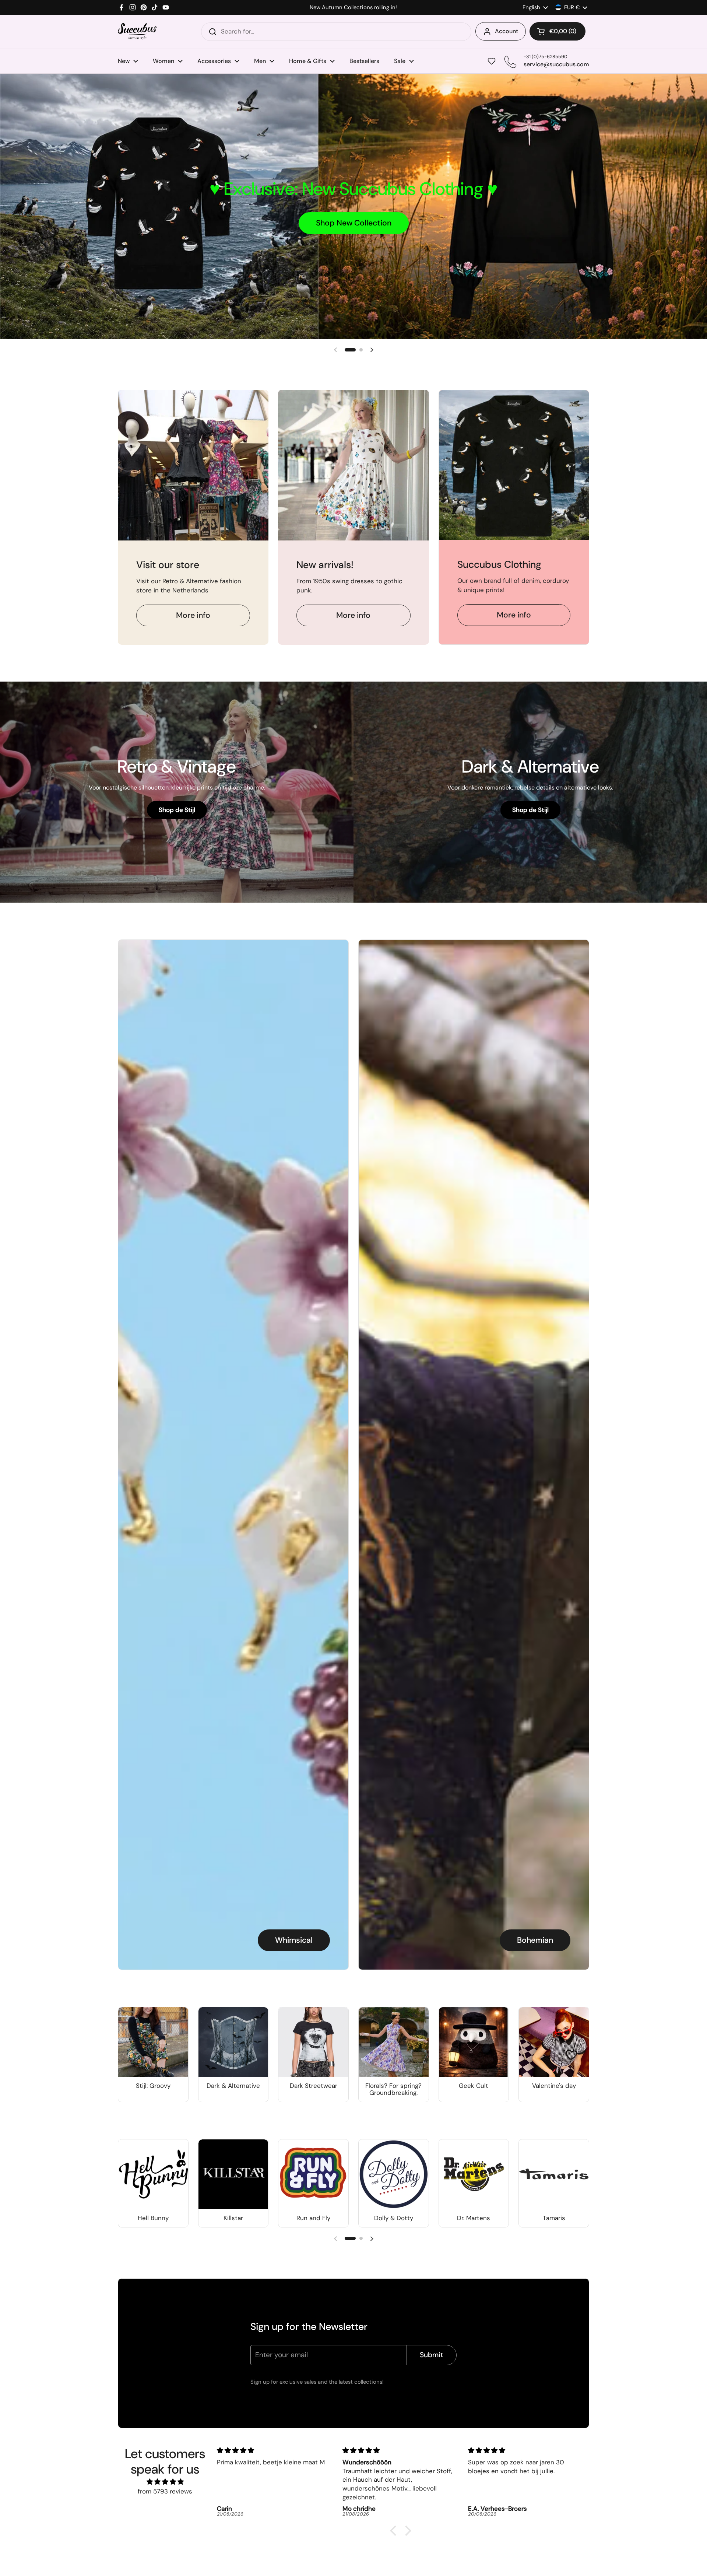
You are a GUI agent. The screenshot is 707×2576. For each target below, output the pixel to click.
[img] (165, 2482)
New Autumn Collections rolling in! (353, 8)
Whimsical (294, 1940)
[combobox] (336, 32)
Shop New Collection (354, 223)
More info (193, 615)
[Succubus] (137, 31)
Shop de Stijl (177, 810)
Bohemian (535, 1940)
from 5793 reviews (165, 2491)
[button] (557, 31)
